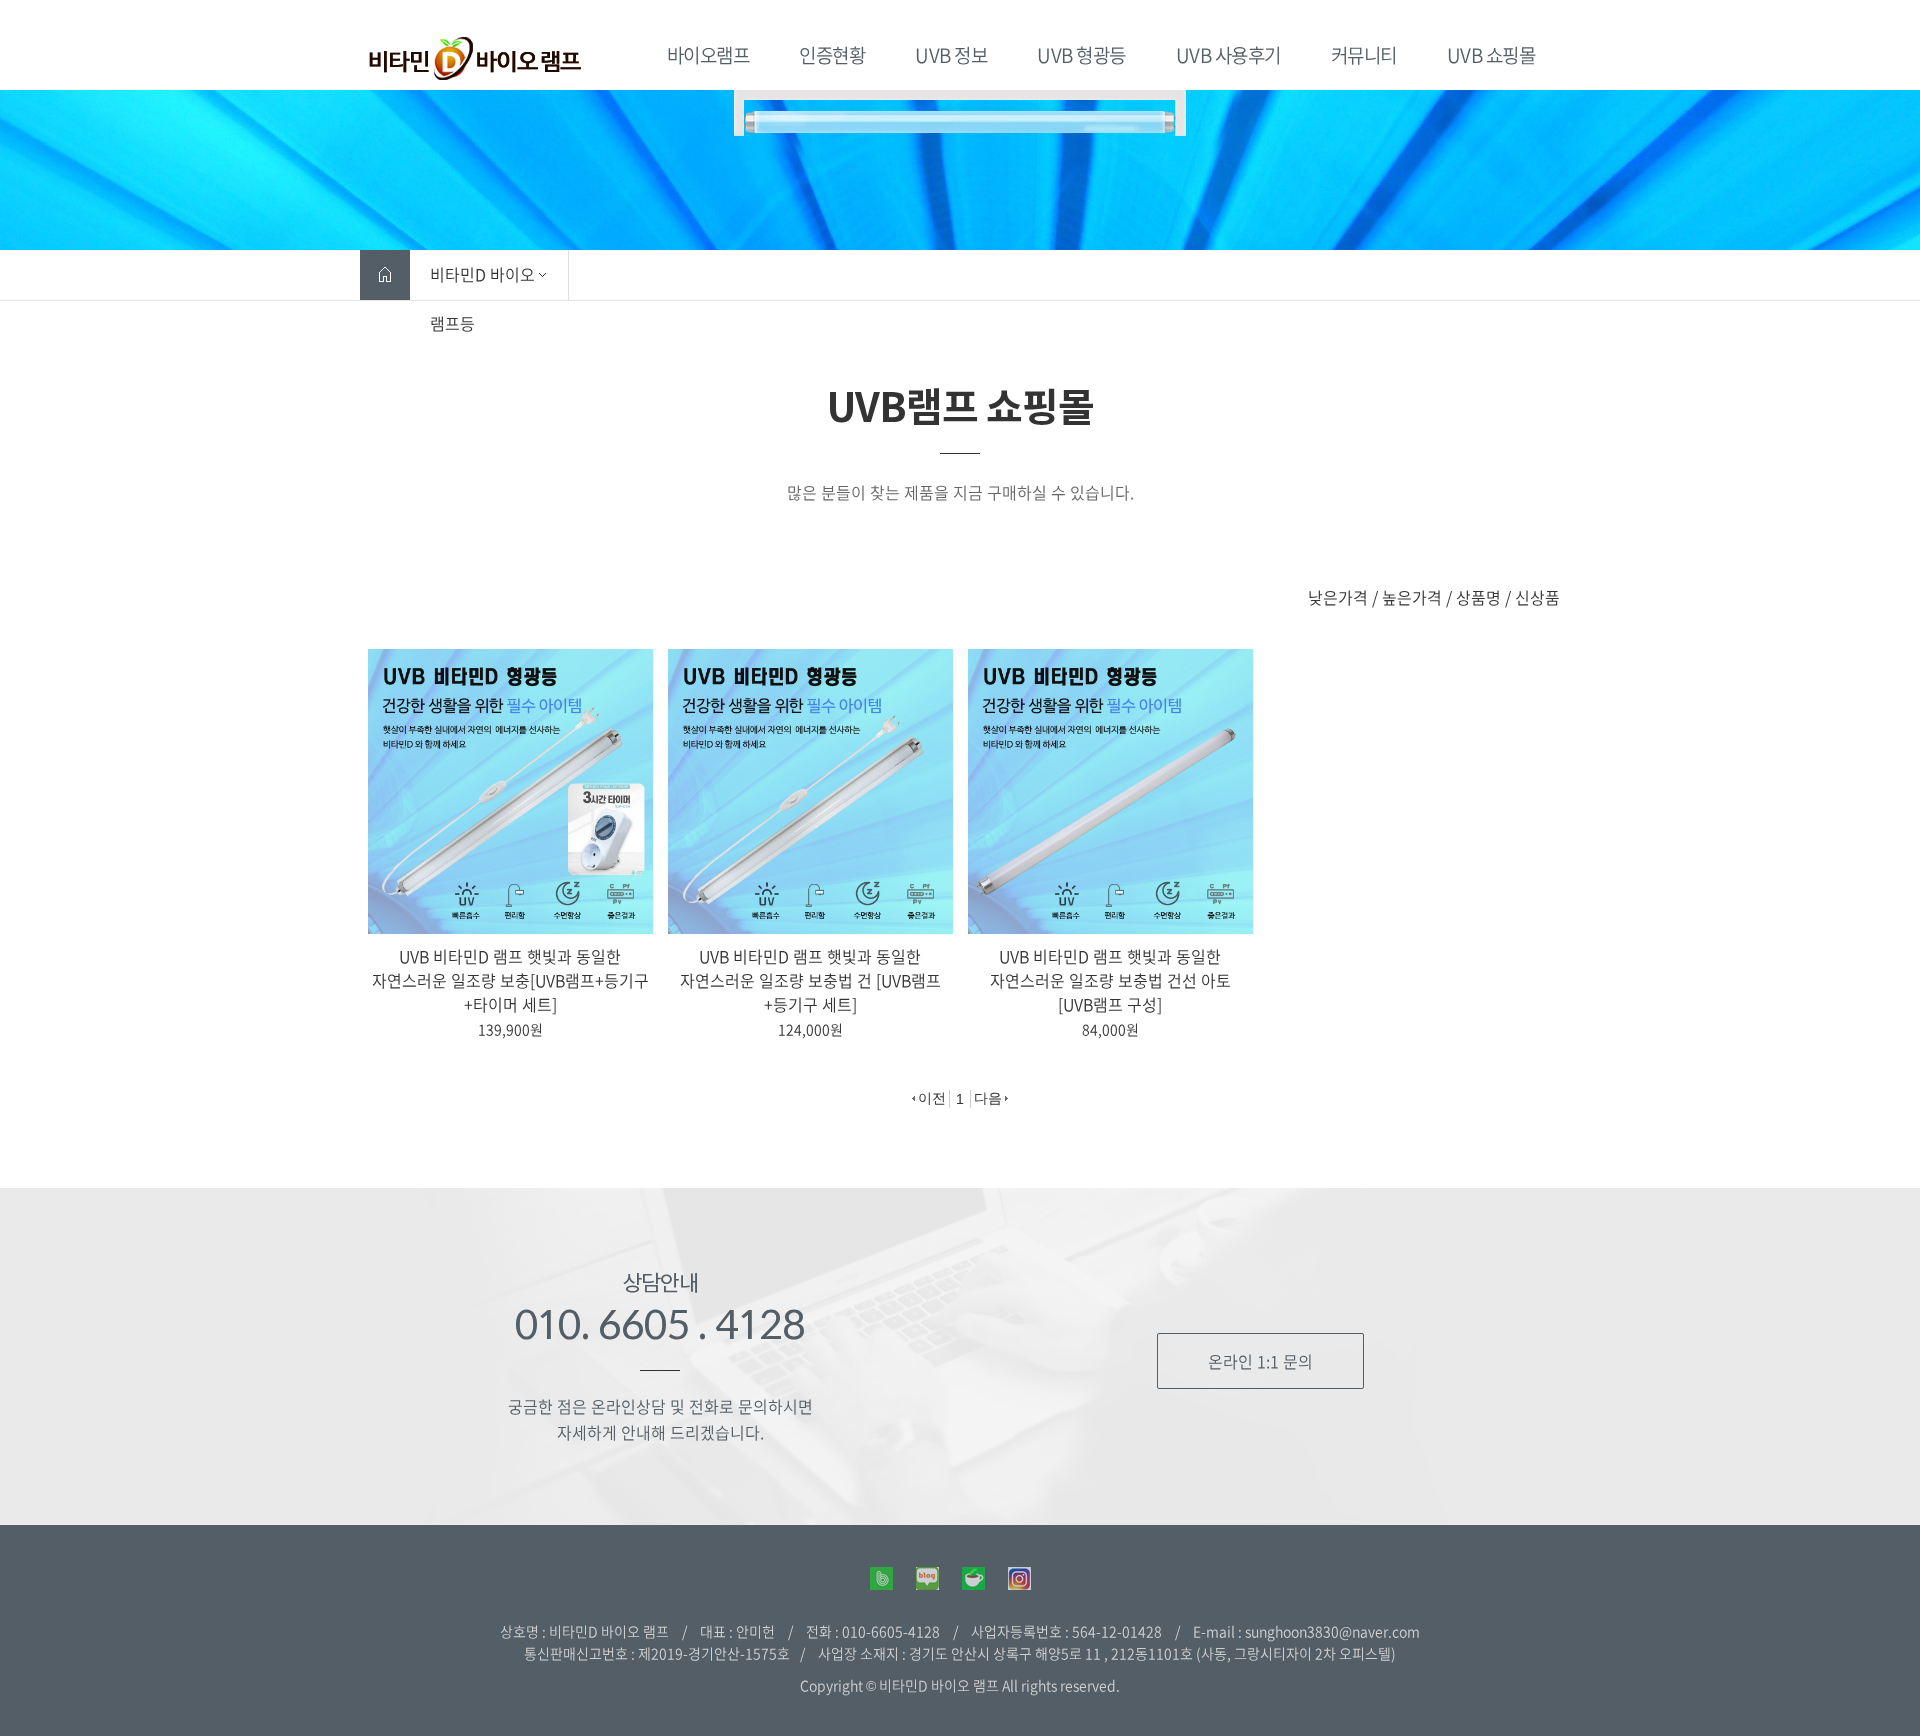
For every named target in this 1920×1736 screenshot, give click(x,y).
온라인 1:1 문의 (1260, 1361)
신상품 (1537, 597)
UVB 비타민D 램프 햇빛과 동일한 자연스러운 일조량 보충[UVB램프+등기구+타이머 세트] (510, 980)
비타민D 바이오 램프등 (482, 281)
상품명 (1478, 597)
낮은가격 (1338, 597)
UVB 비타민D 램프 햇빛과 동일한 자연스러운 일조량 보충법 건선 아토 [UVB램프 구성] (1110, 980)
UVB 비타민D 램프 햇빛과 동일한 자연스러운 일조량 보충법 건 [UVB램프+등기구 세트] (810, 980)
